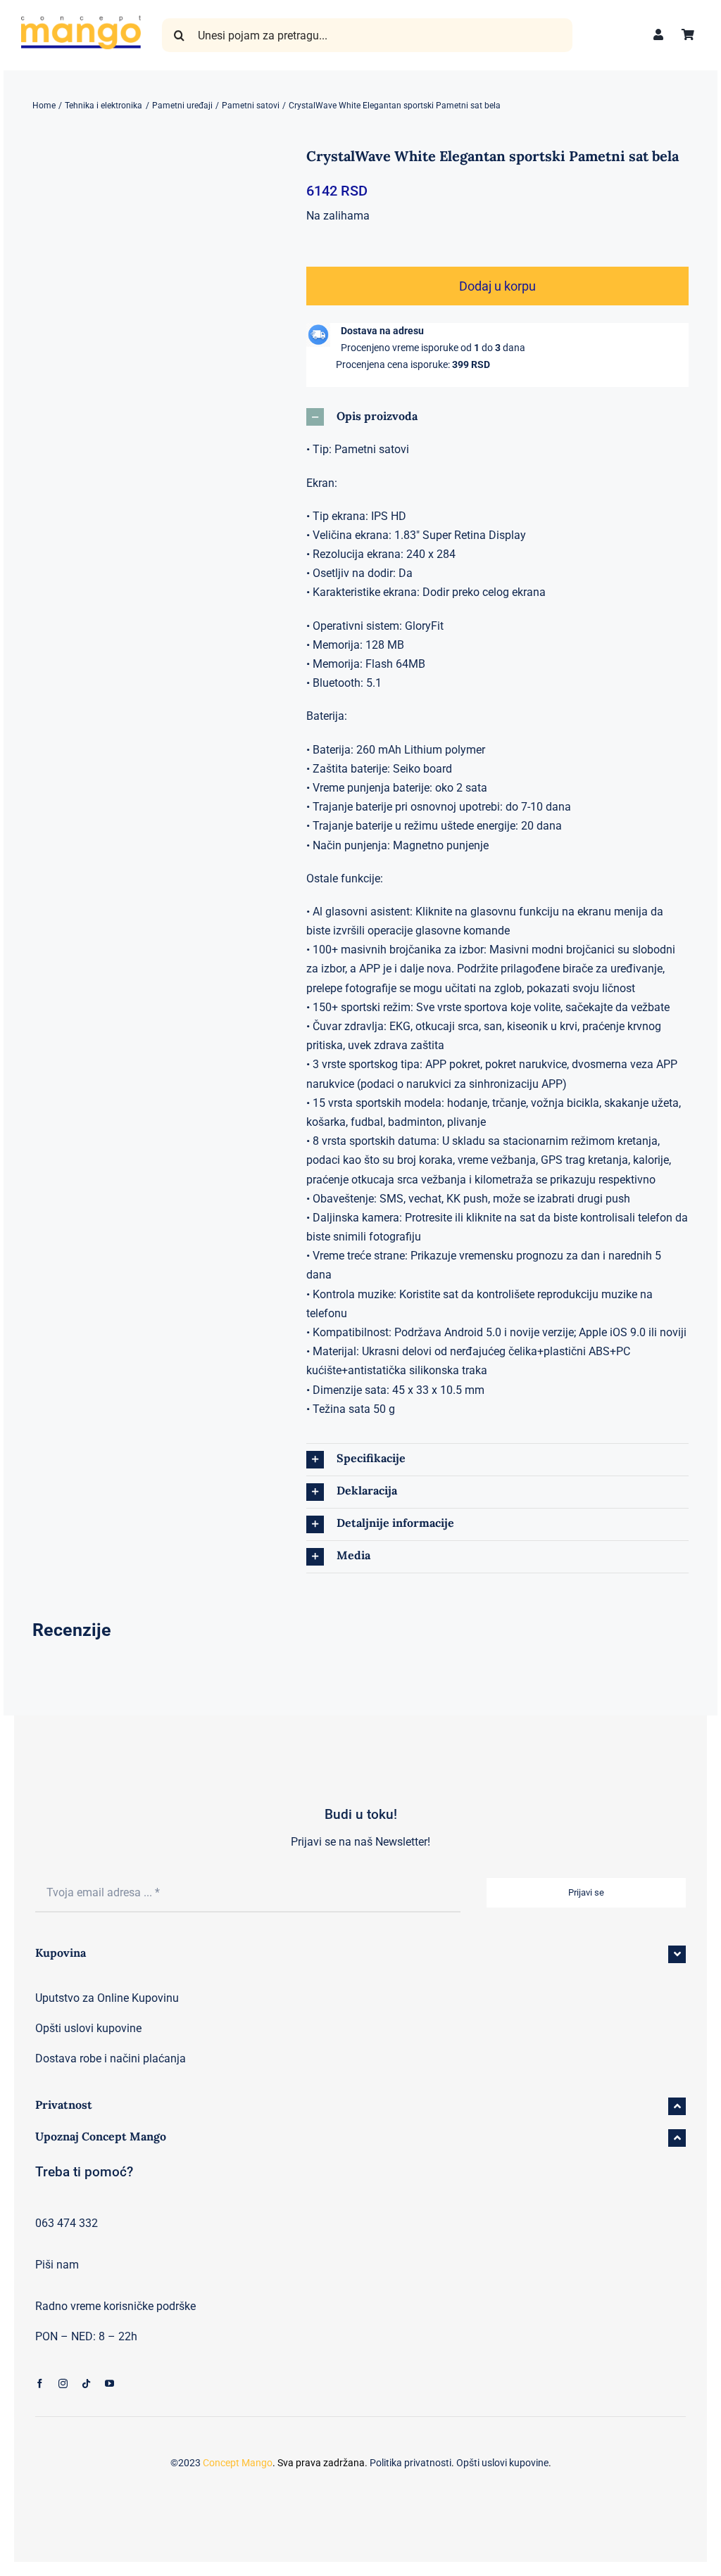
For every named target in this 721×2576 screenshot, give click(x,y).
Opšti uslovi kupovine (88, 2028)
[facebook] (40, 2384)
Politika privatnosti (410, 2463)
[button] (497, 417)
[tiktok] (86, 2384)
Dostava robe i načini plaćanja (111, 2058)
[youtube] (109, 2384)
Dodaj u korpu (497, 286)
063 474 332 (67, 2223)
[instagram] (63, 2384)
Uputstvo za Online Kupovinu (107, 1998)
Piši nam (57, 2265)
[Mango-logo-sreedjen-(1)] (81, 21)
